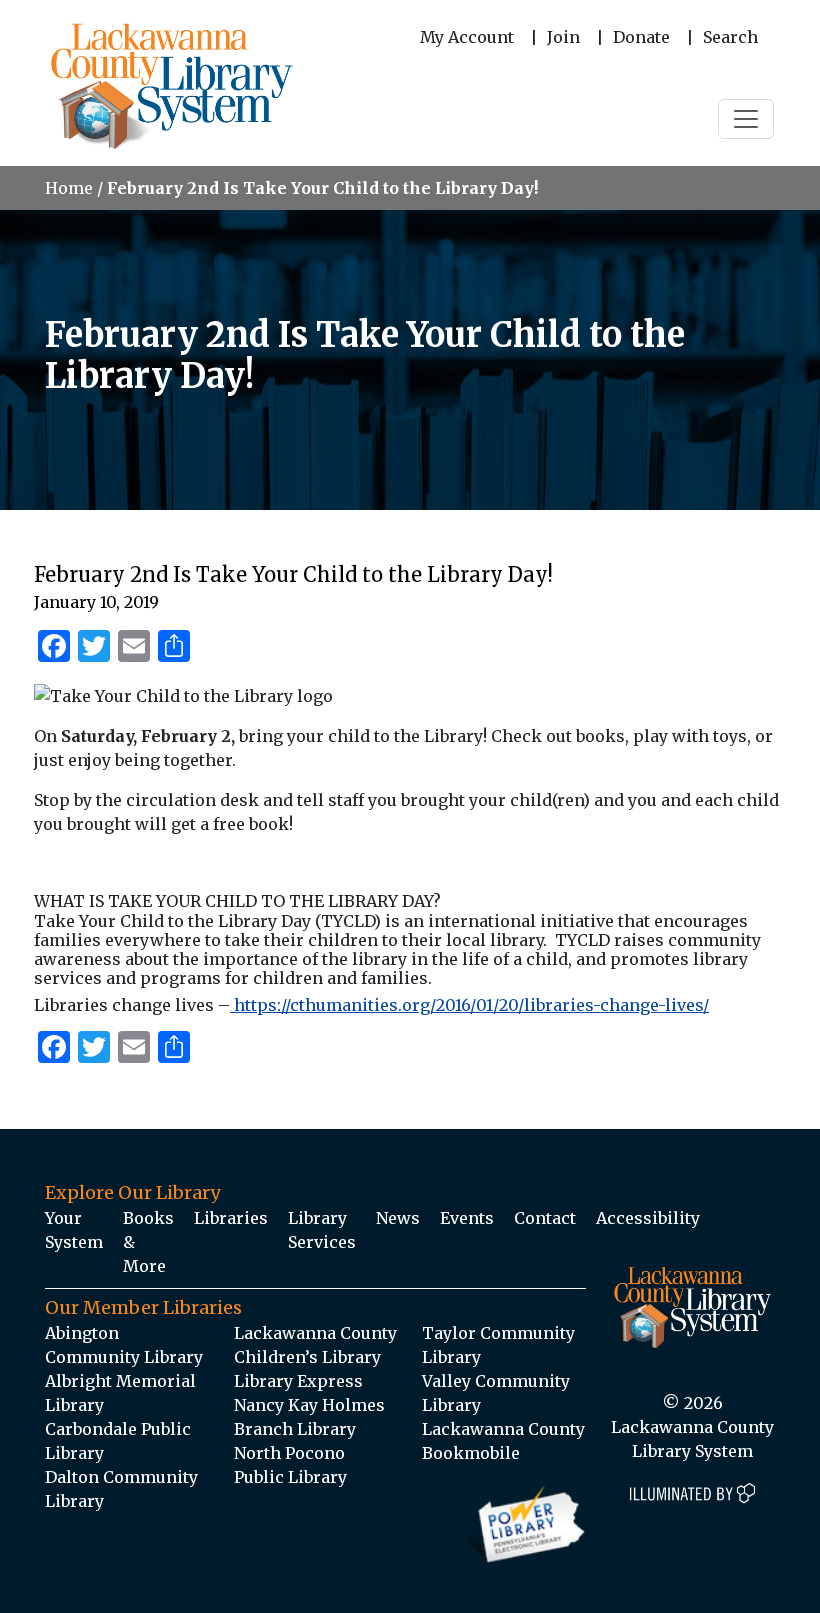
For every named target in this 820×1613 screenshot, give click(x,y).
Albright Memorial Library (120, 1393)
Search (730, 37)
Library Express (298, 1381)
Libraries (231, 1218)
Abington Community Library (124, 1345)
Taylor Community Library (498, 1345)
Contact (545, 1218)
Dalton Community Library (121, 1489)
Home (69, 188)
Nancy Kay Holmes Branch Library (309, 1417)
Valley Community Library (496, 1393)
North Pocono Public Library (290, 1465)
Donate (641, 37)
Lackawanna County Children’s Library (315, 1345)
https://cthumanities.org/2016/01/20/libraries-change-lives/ (469, 1005)
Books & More (148, 1242)
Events (467, 1218)
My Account (467, 37)
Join (563, 37)
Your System (74, 1230)
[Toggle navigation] (746, 119)
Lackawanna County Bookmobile (503, 1441)
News (398, 1218)
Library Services (322, 1230)
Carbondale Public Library (118, 1441)
